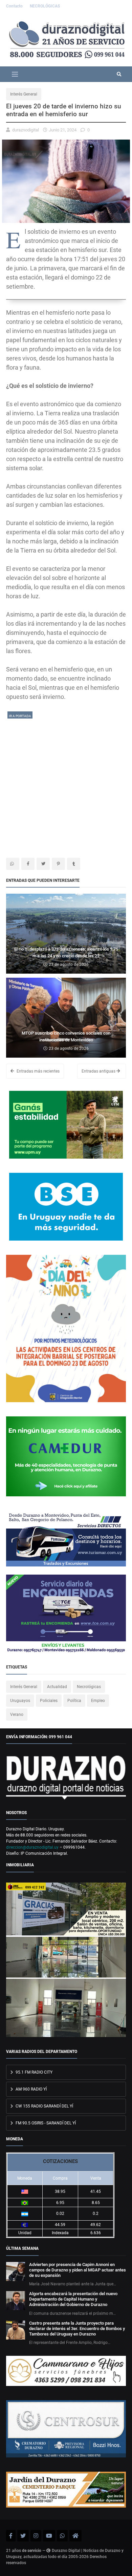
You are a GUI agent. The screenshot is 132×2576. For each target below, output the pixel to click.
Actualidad (57, 1687)
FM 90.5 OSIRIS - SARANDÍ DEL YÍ (45, 2123)
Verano (17, 1715)
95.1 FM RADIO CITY (34, 2072)
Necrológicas (89, 1687)
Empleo (98, 1701)
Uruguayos (20, 1701)
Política (74, 1701)
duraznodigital (26, 130)
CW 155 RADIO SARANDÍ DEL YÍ (44, 2106)
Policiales (49, 1701)
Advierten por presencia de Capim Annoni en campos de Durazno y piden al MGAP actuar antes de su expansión (78, 2270)
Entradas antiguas (99, 1071)
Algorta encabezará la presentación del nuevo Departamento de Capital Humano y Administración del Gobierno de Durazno (73, 2299)
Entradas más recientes (38, 1071)
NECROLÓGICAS (45, 6)
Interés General (24, 94)
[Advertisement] (66, 786)
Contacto (15, 6)
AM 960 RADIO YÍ (31, 2089)
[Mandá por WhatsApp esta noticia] (13, 864)
